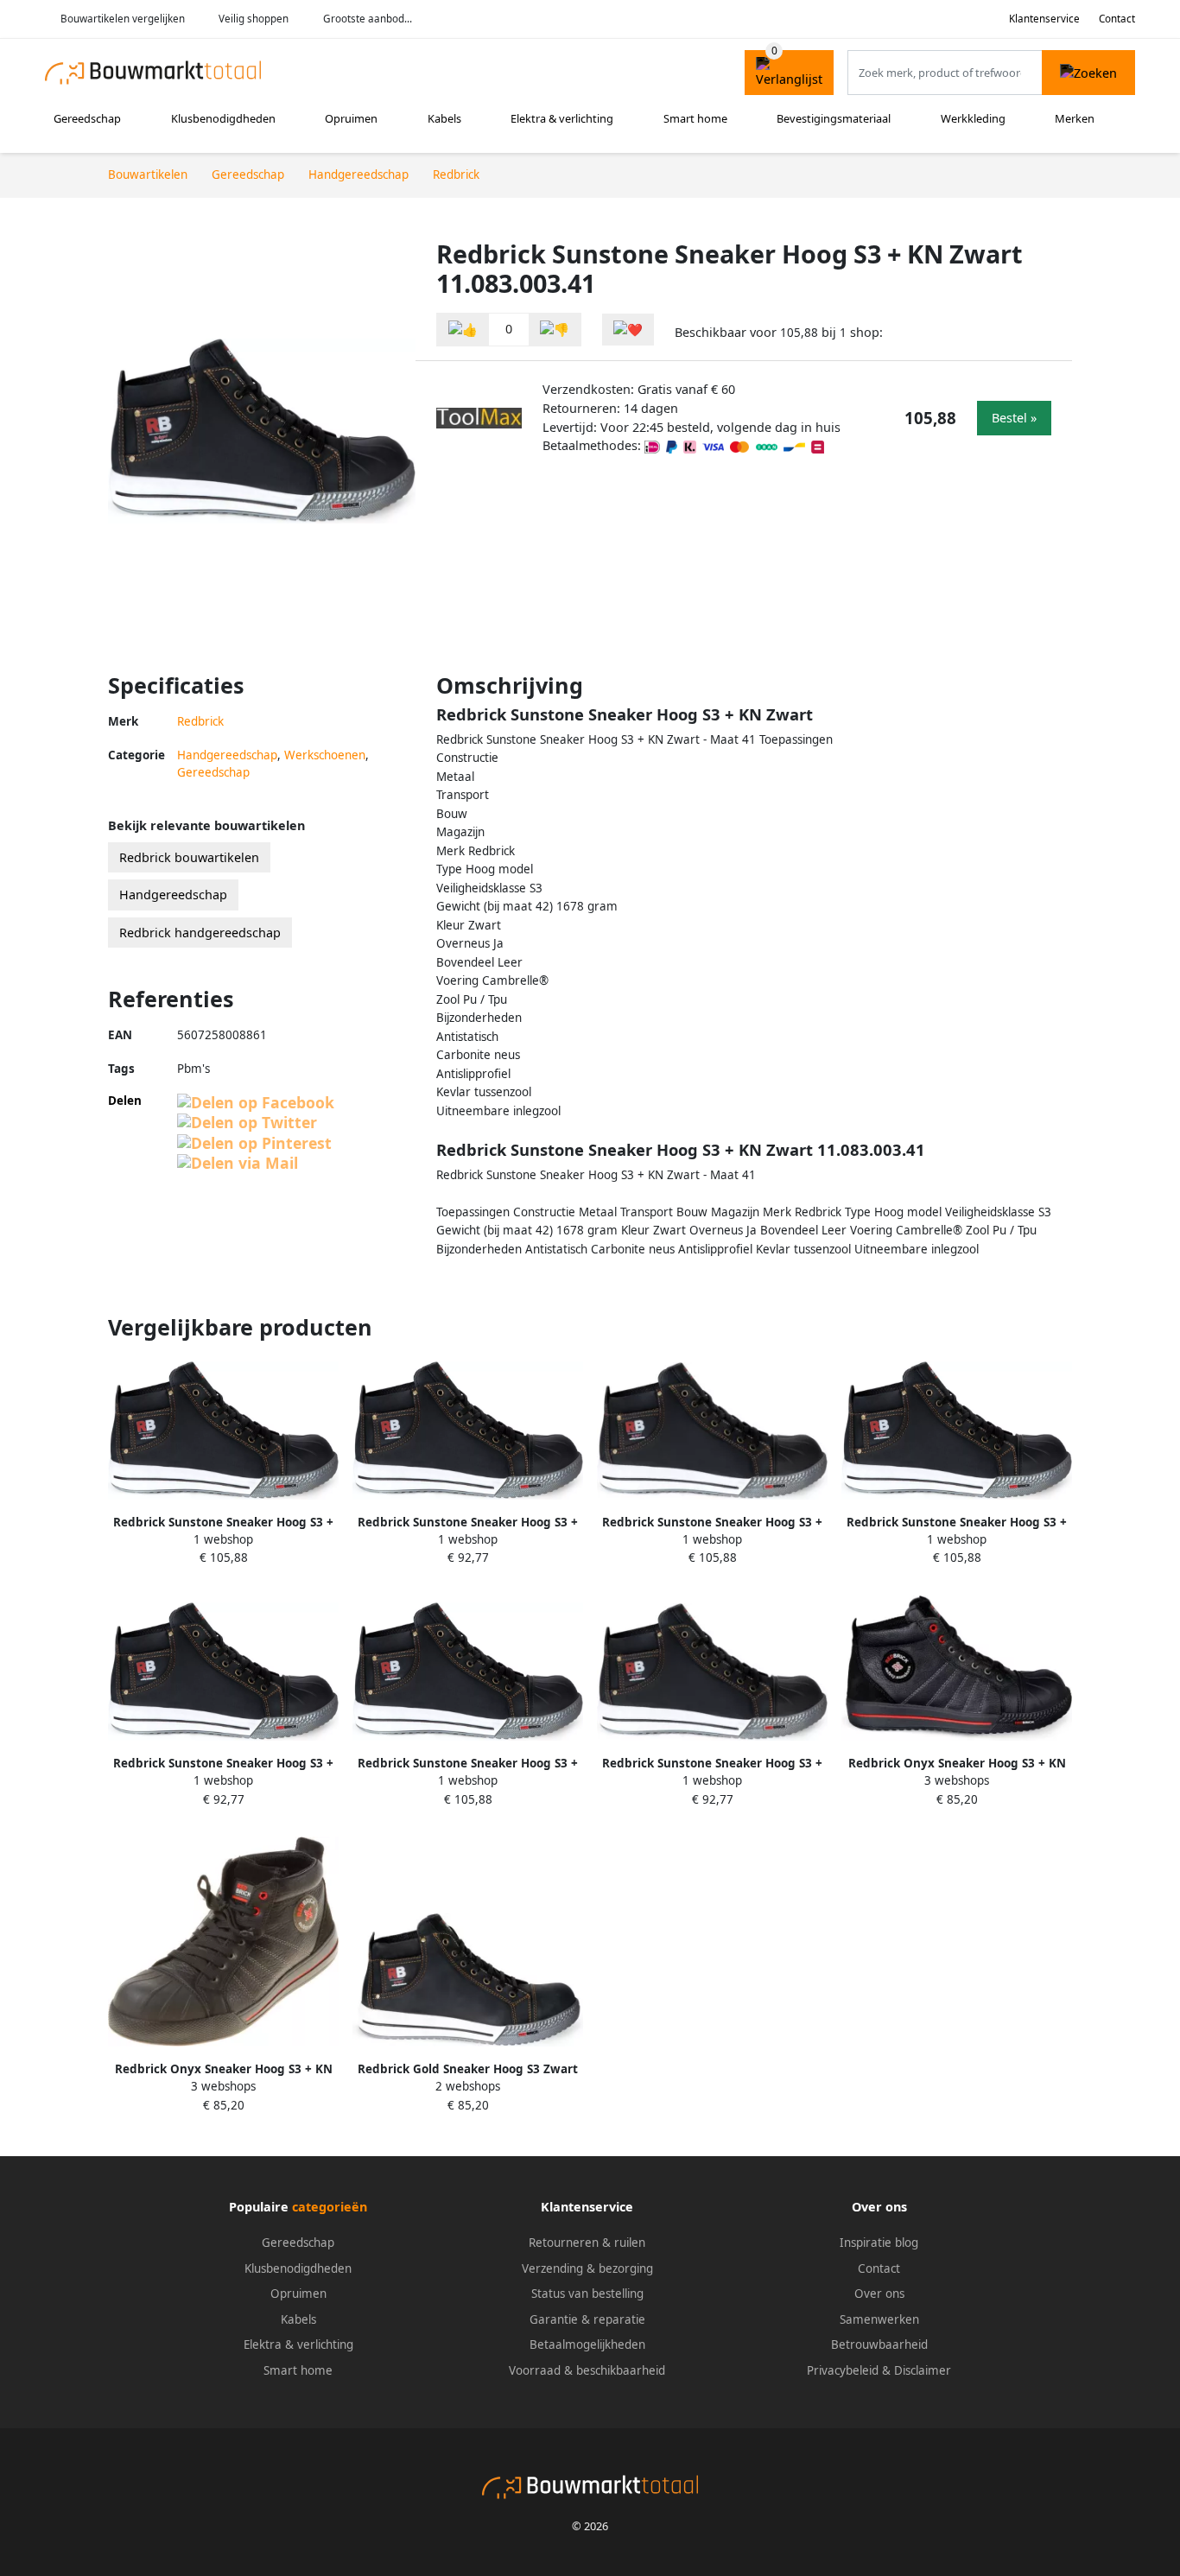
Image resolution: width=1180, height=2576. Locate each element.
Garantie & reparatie (587, 2319)
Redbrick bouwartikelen (189, 857)
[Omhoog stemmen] (463, 330)
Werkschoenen (325, 755)
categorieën (330, 2207)
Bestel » (1014, 418)
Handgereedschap (227, 755)
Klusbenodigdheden (223, 118)
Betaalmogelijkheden (587, 2344)
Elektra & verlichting (562, 118)
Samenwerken (879, 2319)
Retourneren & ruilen (587, 2243)
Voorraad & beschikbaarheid (587, 2370)
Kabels (444, 118)
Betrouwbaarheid (879, 2344)
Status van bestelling (587, 2294)
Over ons (879, 2294)
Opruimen (351, 118)
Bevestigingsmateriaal (834, 118)
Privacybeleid (843, 2370)
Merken (1075, 118)
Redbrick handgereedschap (200, 933)
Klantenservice (1044, 19)
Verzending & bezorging (587, 2268)
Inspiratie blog (879, 2243)
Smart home (695, 118)
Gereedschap (87, 118)
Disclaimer (923, 2370)
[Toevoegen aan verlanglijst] (628, 330)
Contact (1117, 19)
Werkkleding (973, 118)
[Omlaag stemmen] (555, 330)
